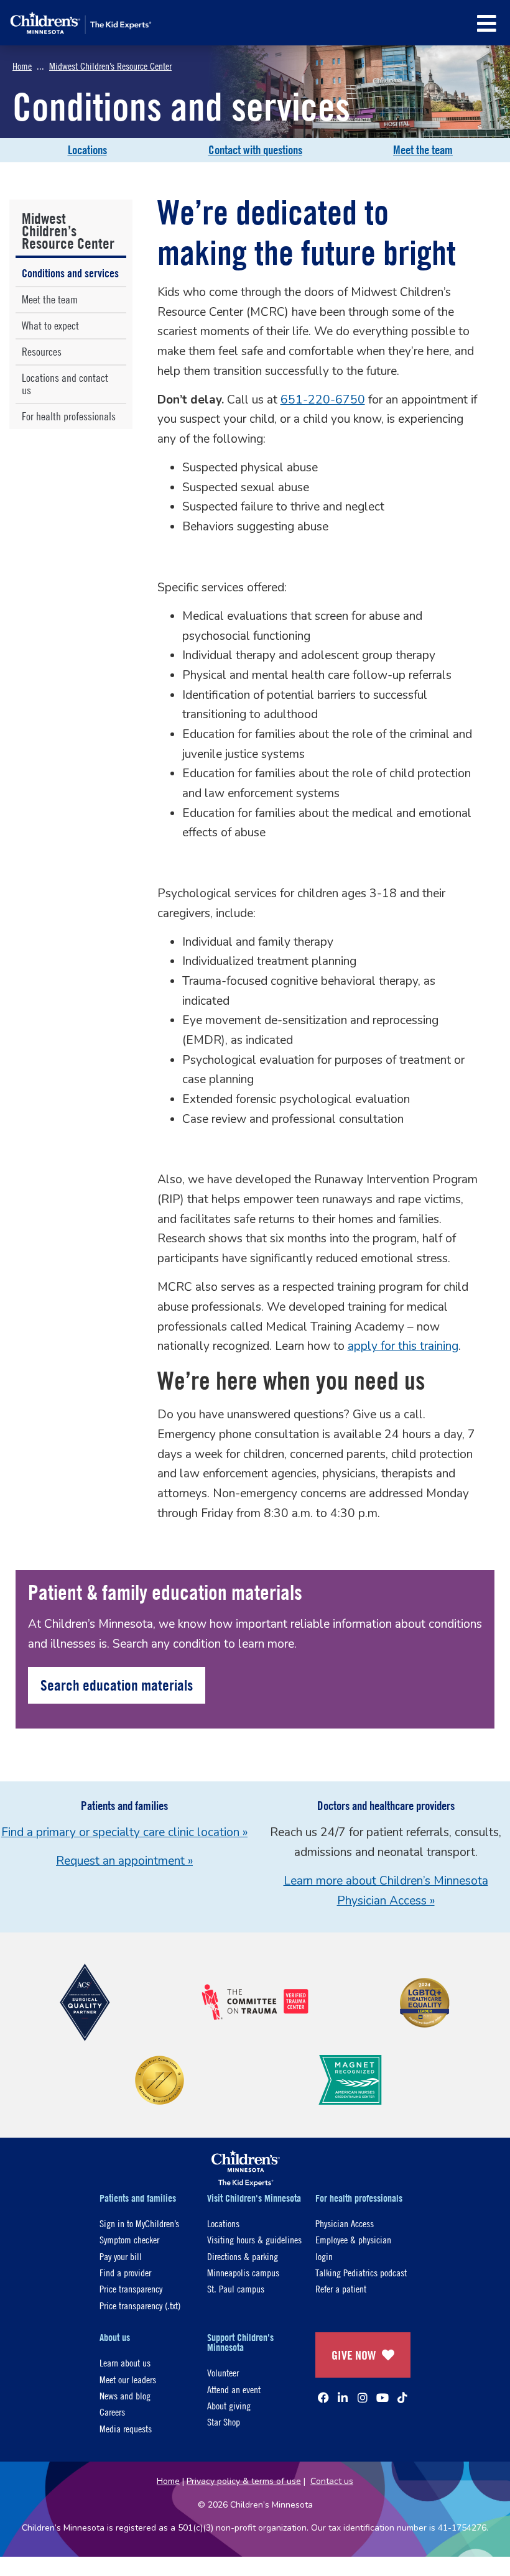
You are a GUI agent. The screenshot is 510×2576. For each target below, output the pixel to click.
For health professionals (69, 416)
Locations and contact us (65, 384)
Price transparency (131, 2288)
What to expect (50, 325)
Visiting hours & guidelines (254, 2239)
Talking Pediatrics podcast (361, 2272)
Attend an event (234, 2389)
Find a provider (125, 2272)
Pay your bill (121, 2256)
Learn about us (125, 2362)
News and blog (125, 2395)
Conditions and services (70, 273)
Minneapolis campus (243, 2272)
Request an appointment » (124, 1861)
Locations (87, 150)
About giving (229, 2405)
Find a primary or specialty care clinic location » (124, 1832)
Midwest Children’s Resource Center (110, 66)
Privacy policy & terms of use (244, 2481)
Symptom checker (129, 2239)
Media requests (126, 2428)
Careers (112, 2412)
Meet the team (423, 150)
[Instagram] (363, 2398)
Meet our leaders (128, 2379)
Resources (42, 352)
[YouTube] (382, 2398)
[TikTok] (402, 2398)
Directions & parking (243, 2256)
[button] (487, 23)
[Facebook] (323, 2398)
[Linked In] (343, 2398)
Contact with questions (255, 150)
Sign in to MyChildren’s (139, 2223)
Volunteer (223, 2372)
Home (22, 66)
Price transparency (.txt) (140, 2305)
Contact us (332, 2481)
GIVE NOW (354, 2355)
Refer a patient (341, 2288)
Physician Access (345, 2223)
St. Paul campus (236, 2288)
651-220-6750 (323, 400)
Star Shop (224, 2421)
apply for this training (403, 1346)
